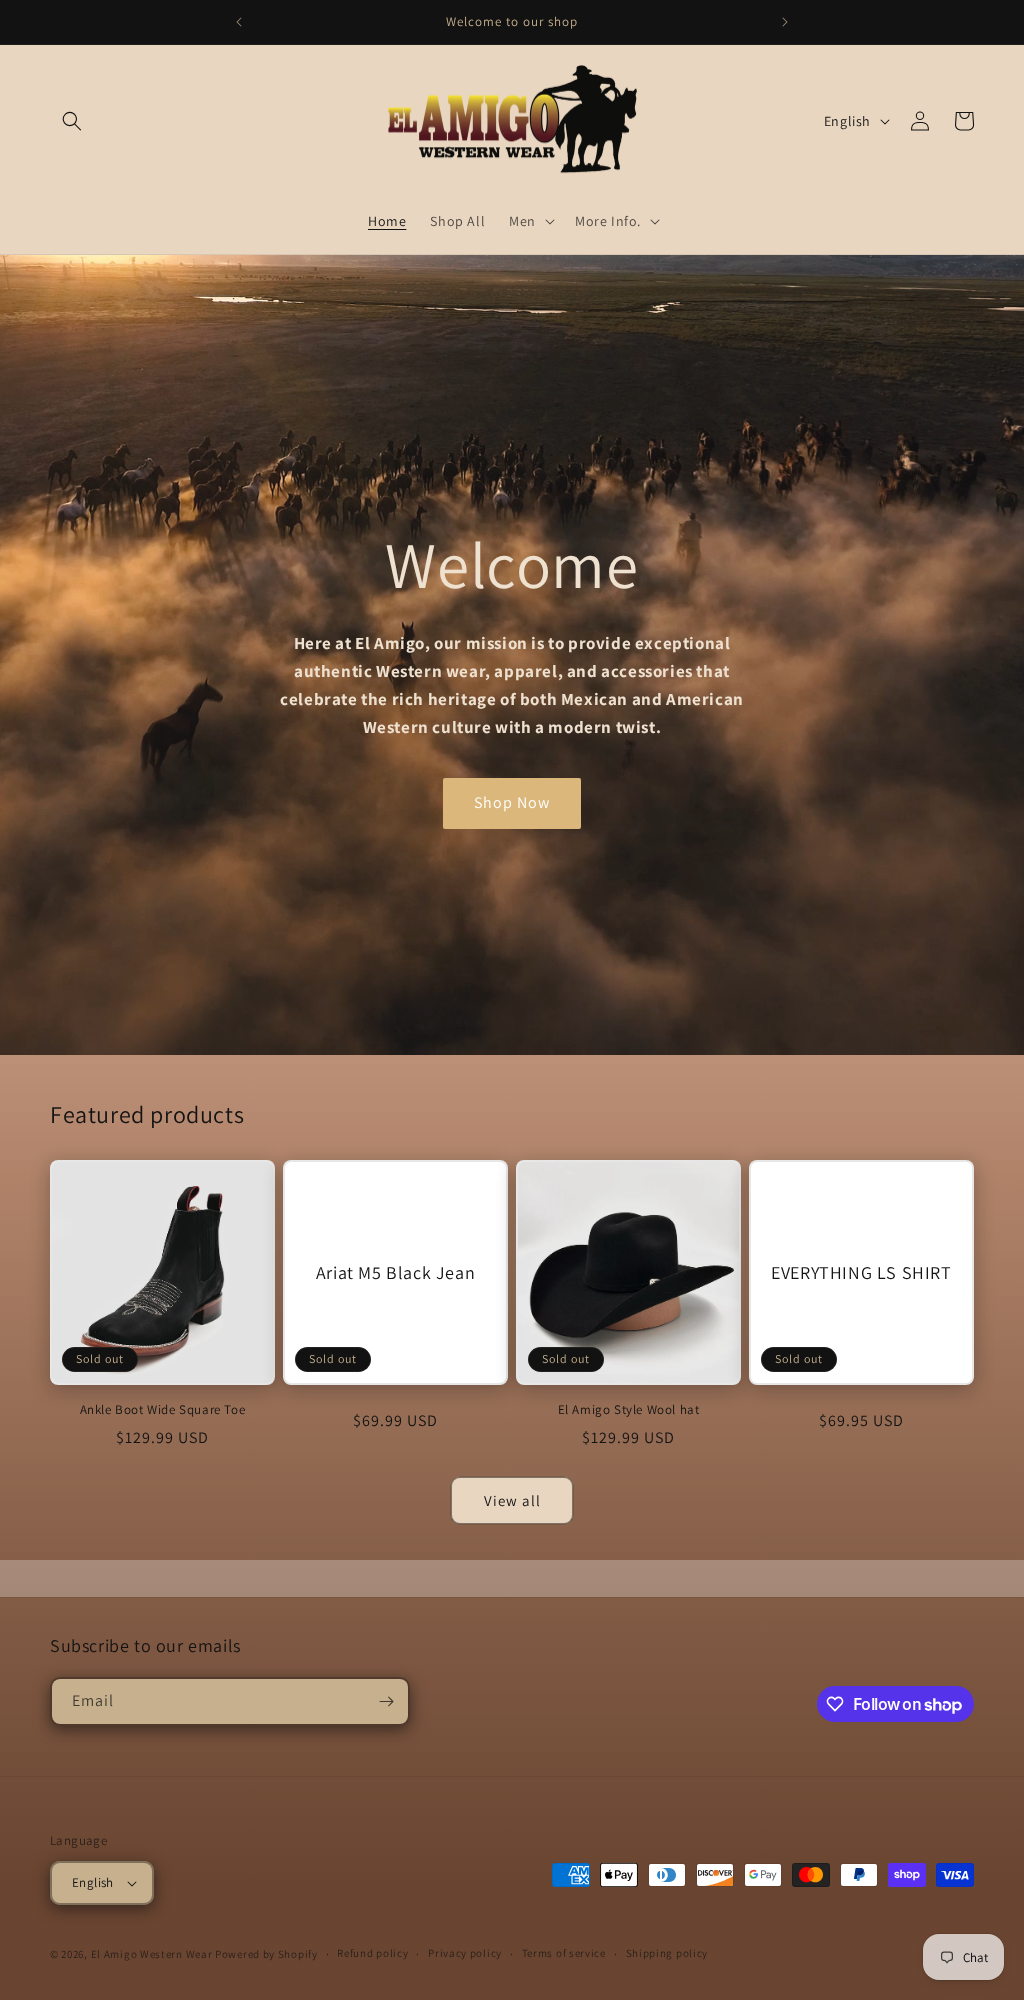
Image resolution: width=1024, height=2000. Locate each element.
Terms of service (564, 1953)
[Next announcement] (785, 22)
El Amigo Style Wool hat (629, 1410)
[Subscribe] (386, 1701)
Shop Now (512, 802)
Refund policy (372, 1953)
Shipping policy (667, 1953)
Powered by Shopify (266, 1954)
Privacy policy (465, 1953)
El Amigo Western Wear (152, 1954)
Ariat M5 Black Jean (395, 1272)
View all (512, 1500)
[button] (72, 121)
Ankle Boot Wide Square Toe (163, 1410)
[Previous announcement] (239, 22)
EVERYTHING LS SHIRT (861, 1272)
